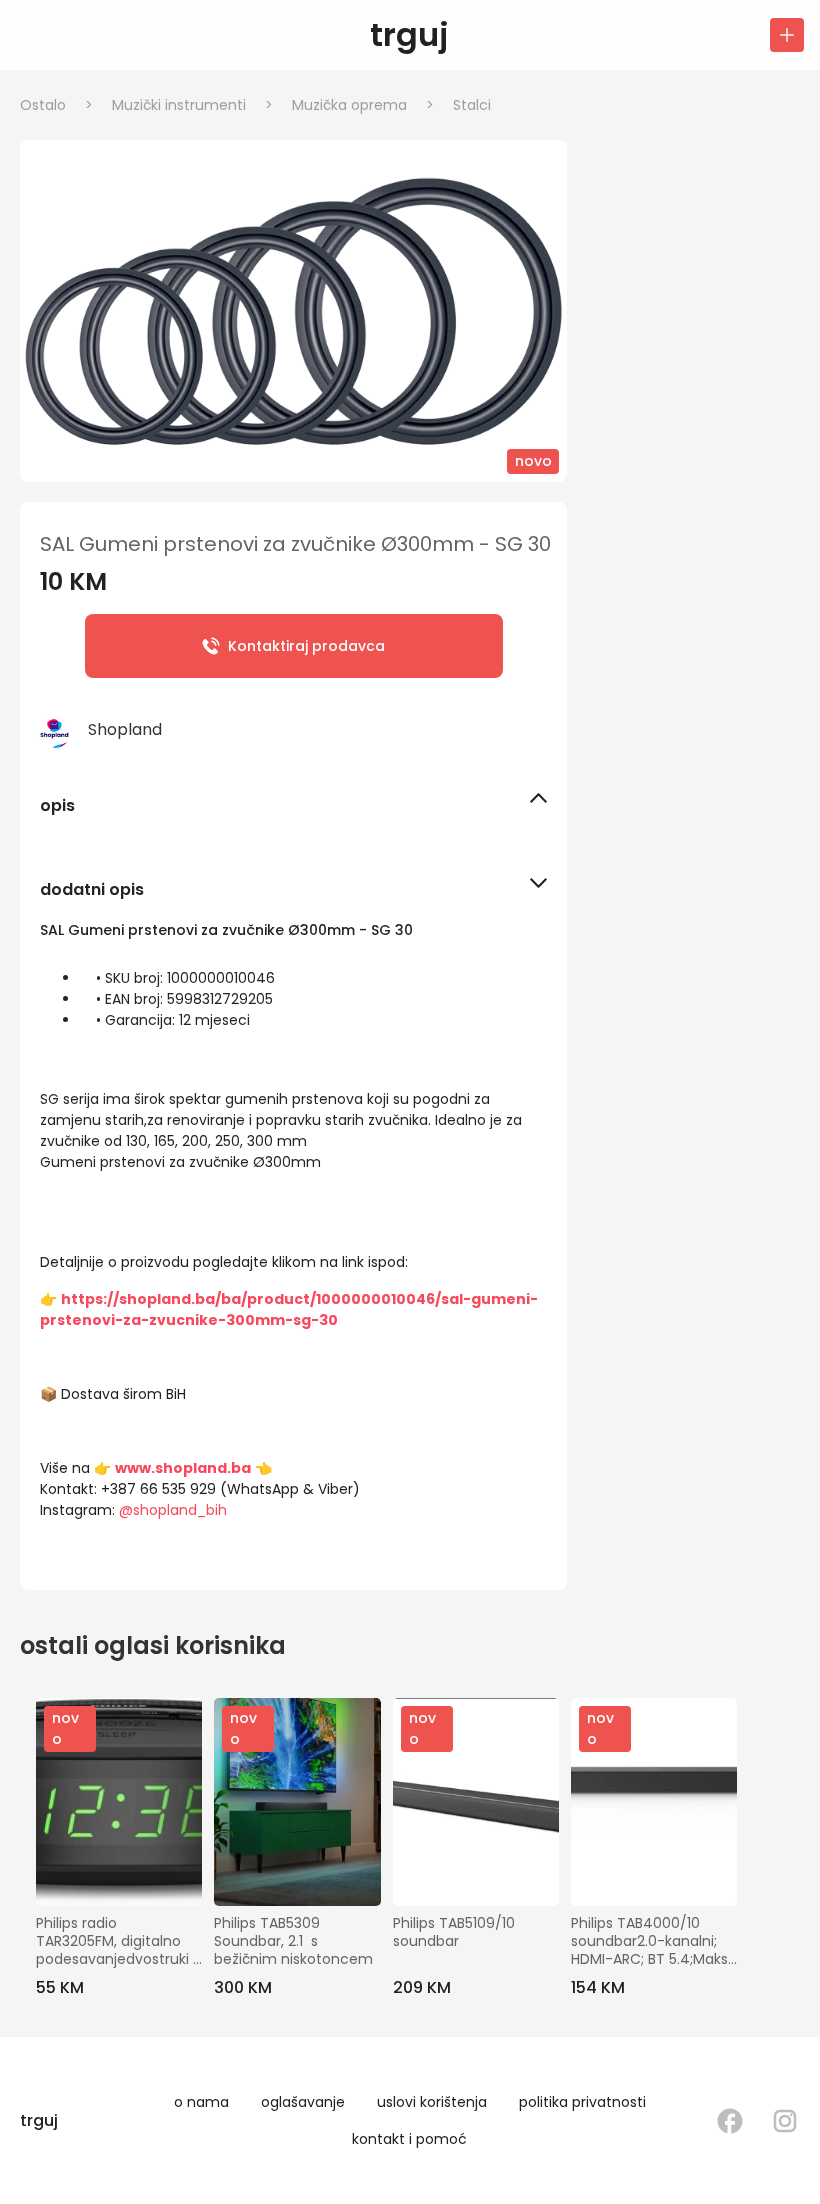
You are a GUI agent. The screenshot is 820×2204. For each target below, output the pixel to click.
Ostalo (56, 105)
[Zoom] (293, 311)
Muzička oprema (363, 105)
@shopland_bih (173, 1510)
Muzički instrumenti (192, 105)
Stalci (472, 105)
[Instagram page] (785, 2121)
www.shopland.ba (183, 1468)
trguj (409, 34)
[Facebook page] (730, 2121)
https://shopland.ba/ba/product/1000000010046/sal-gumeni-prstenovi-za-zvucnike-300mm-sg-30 (289, 1309)
